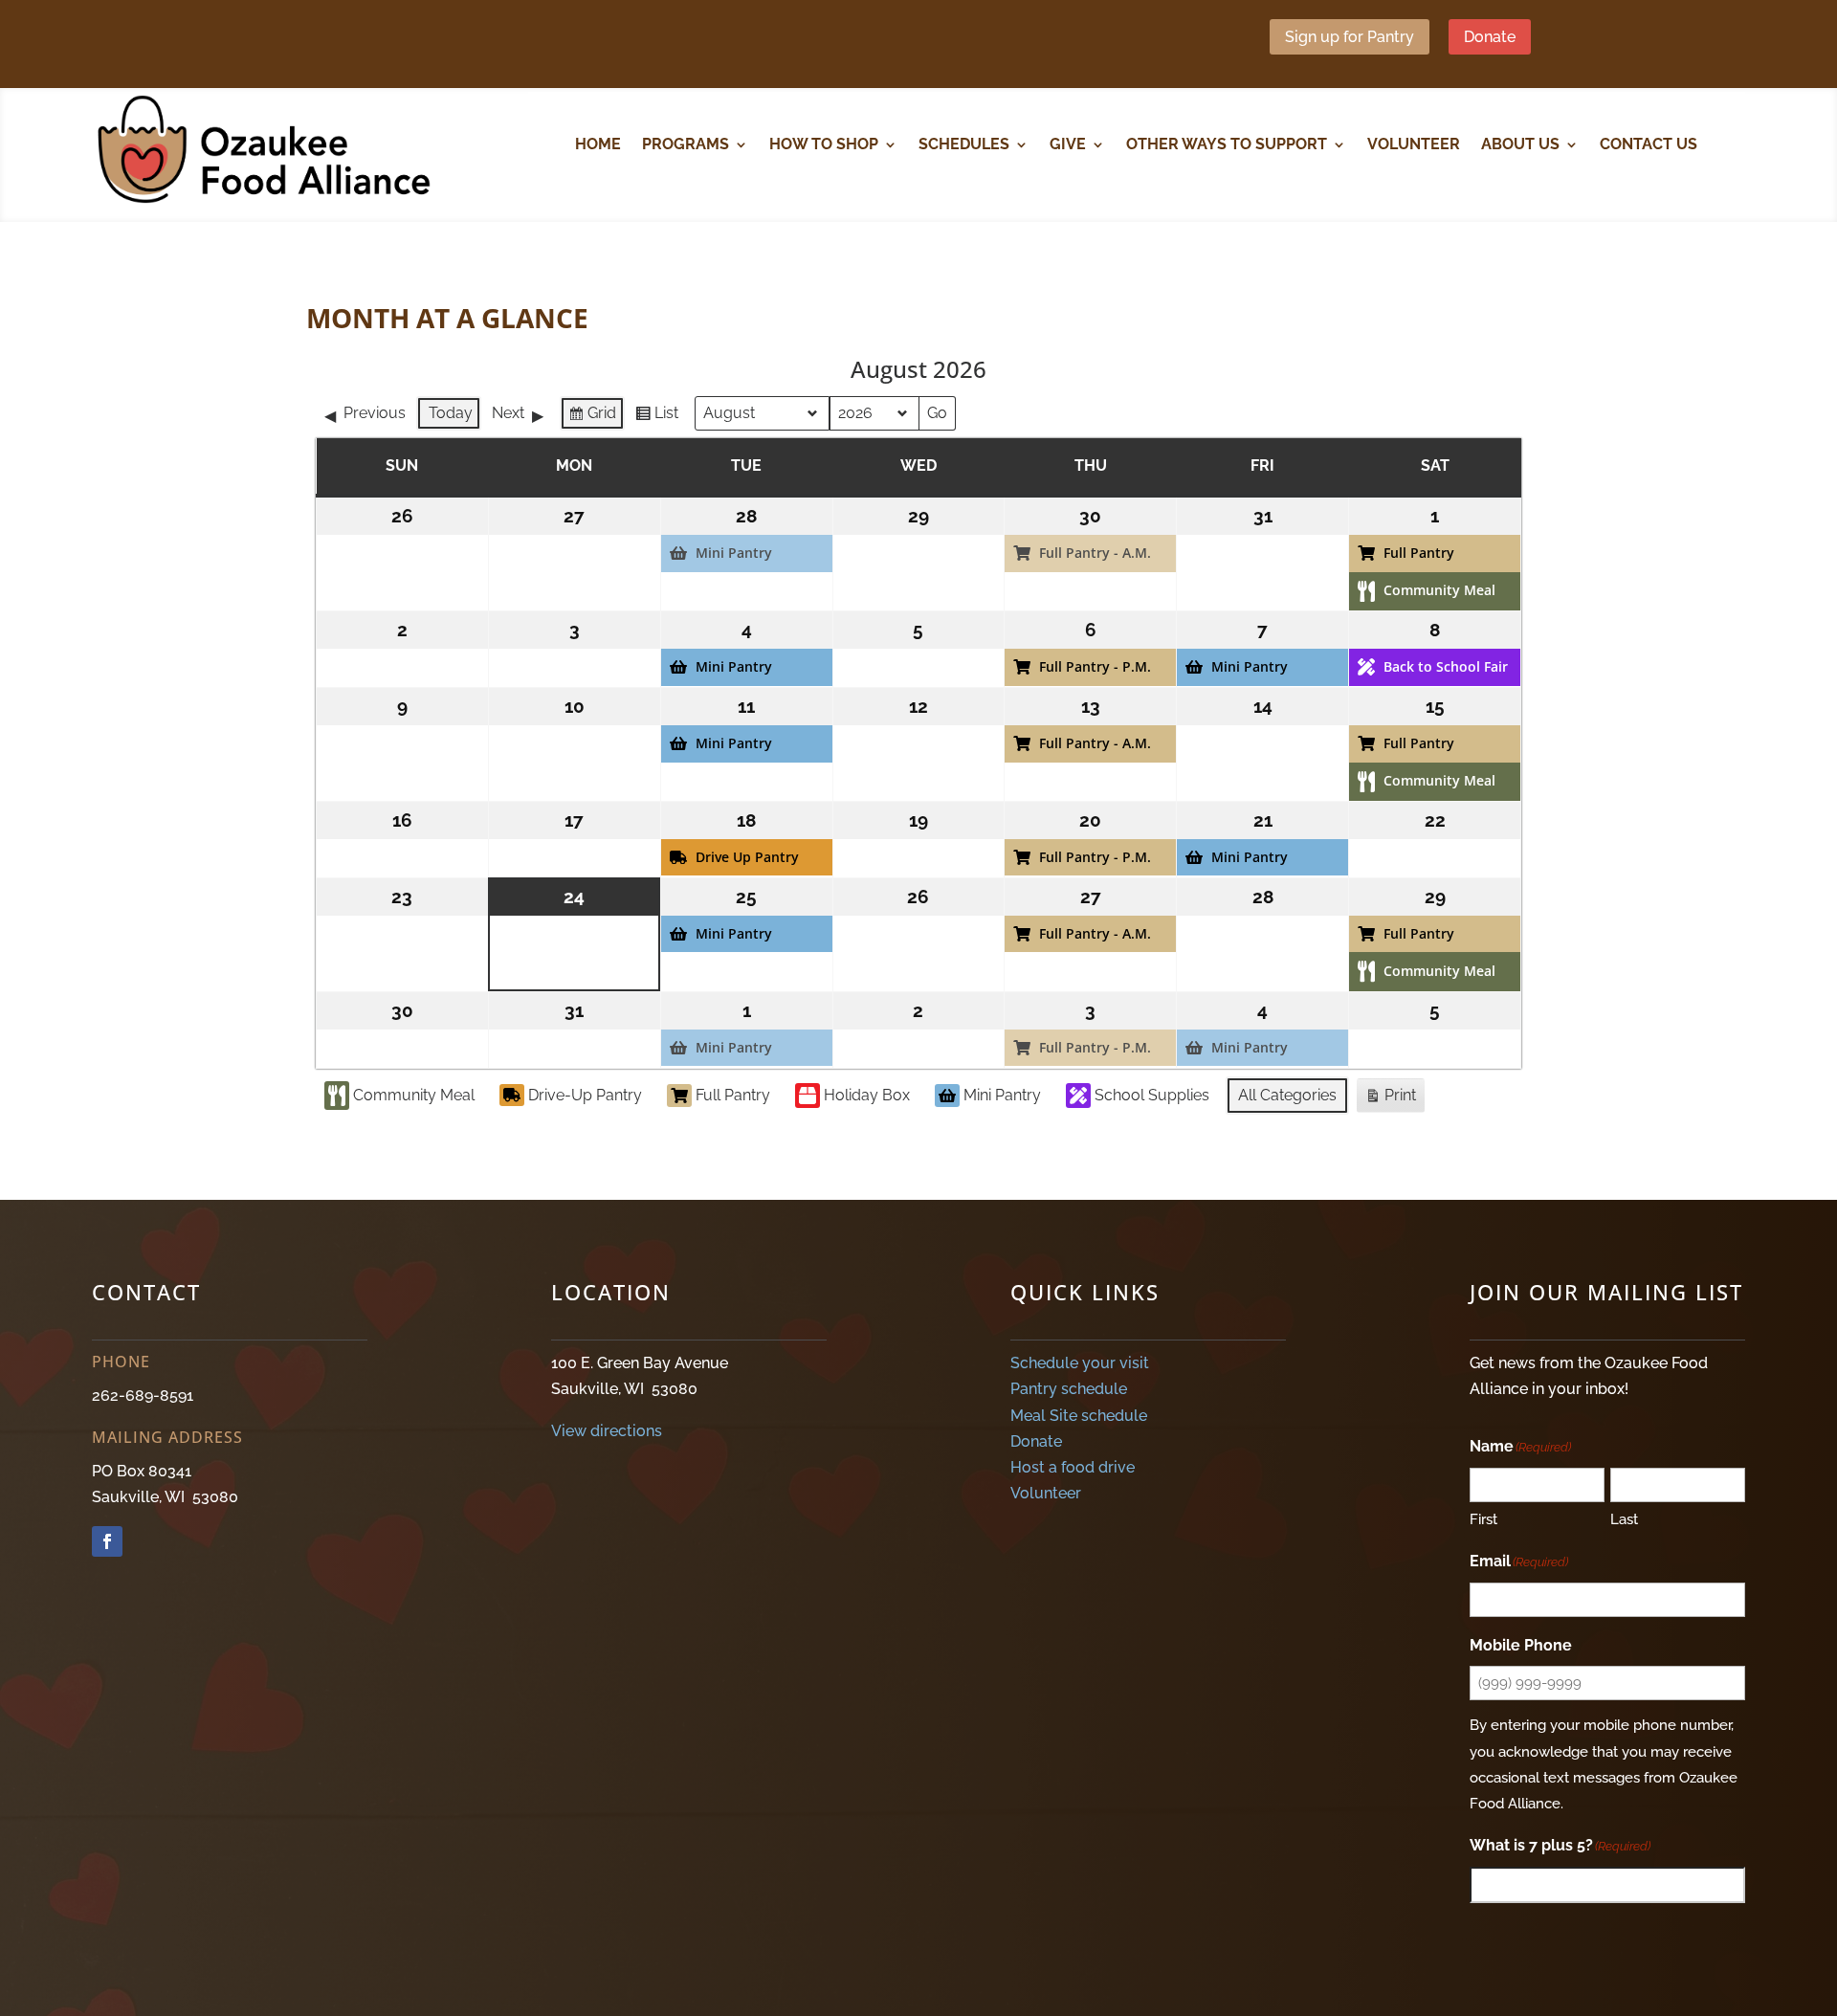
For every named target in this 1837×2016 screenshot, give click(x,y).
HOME (598, 145)
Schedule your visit (1080, 1363)
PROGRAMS (686, 145)
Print (1390, 1099)
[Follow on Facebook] (107, 1541)
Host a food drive (1073, 1467)
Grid (592, 417)
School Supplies (1152, 1095)
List (656, 417)
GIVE (1068, 145)
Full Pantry (733, 1095)
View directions (607, 1431)
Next (508, 413)
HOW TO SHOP (824, 145)
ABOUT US (1520, 145)
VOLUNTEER (1414, 145)
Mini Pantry (1002, 1095)
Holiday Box (867, 1095)
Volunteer (1046, 1493)
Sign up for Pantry (1350, 37)
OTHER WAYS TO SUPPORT (1227, 145)
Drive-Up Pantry (585, 1095)
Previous (375, 413)
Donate (1490, 37)
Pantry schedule (1069, 1389)
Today (451, 413)
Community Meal (414, 1095)
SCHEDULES (964, 145)
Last (1624, 1519)
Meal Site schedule (1079, 1416)
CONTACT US (1649, 145)
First (1483, 1519)
